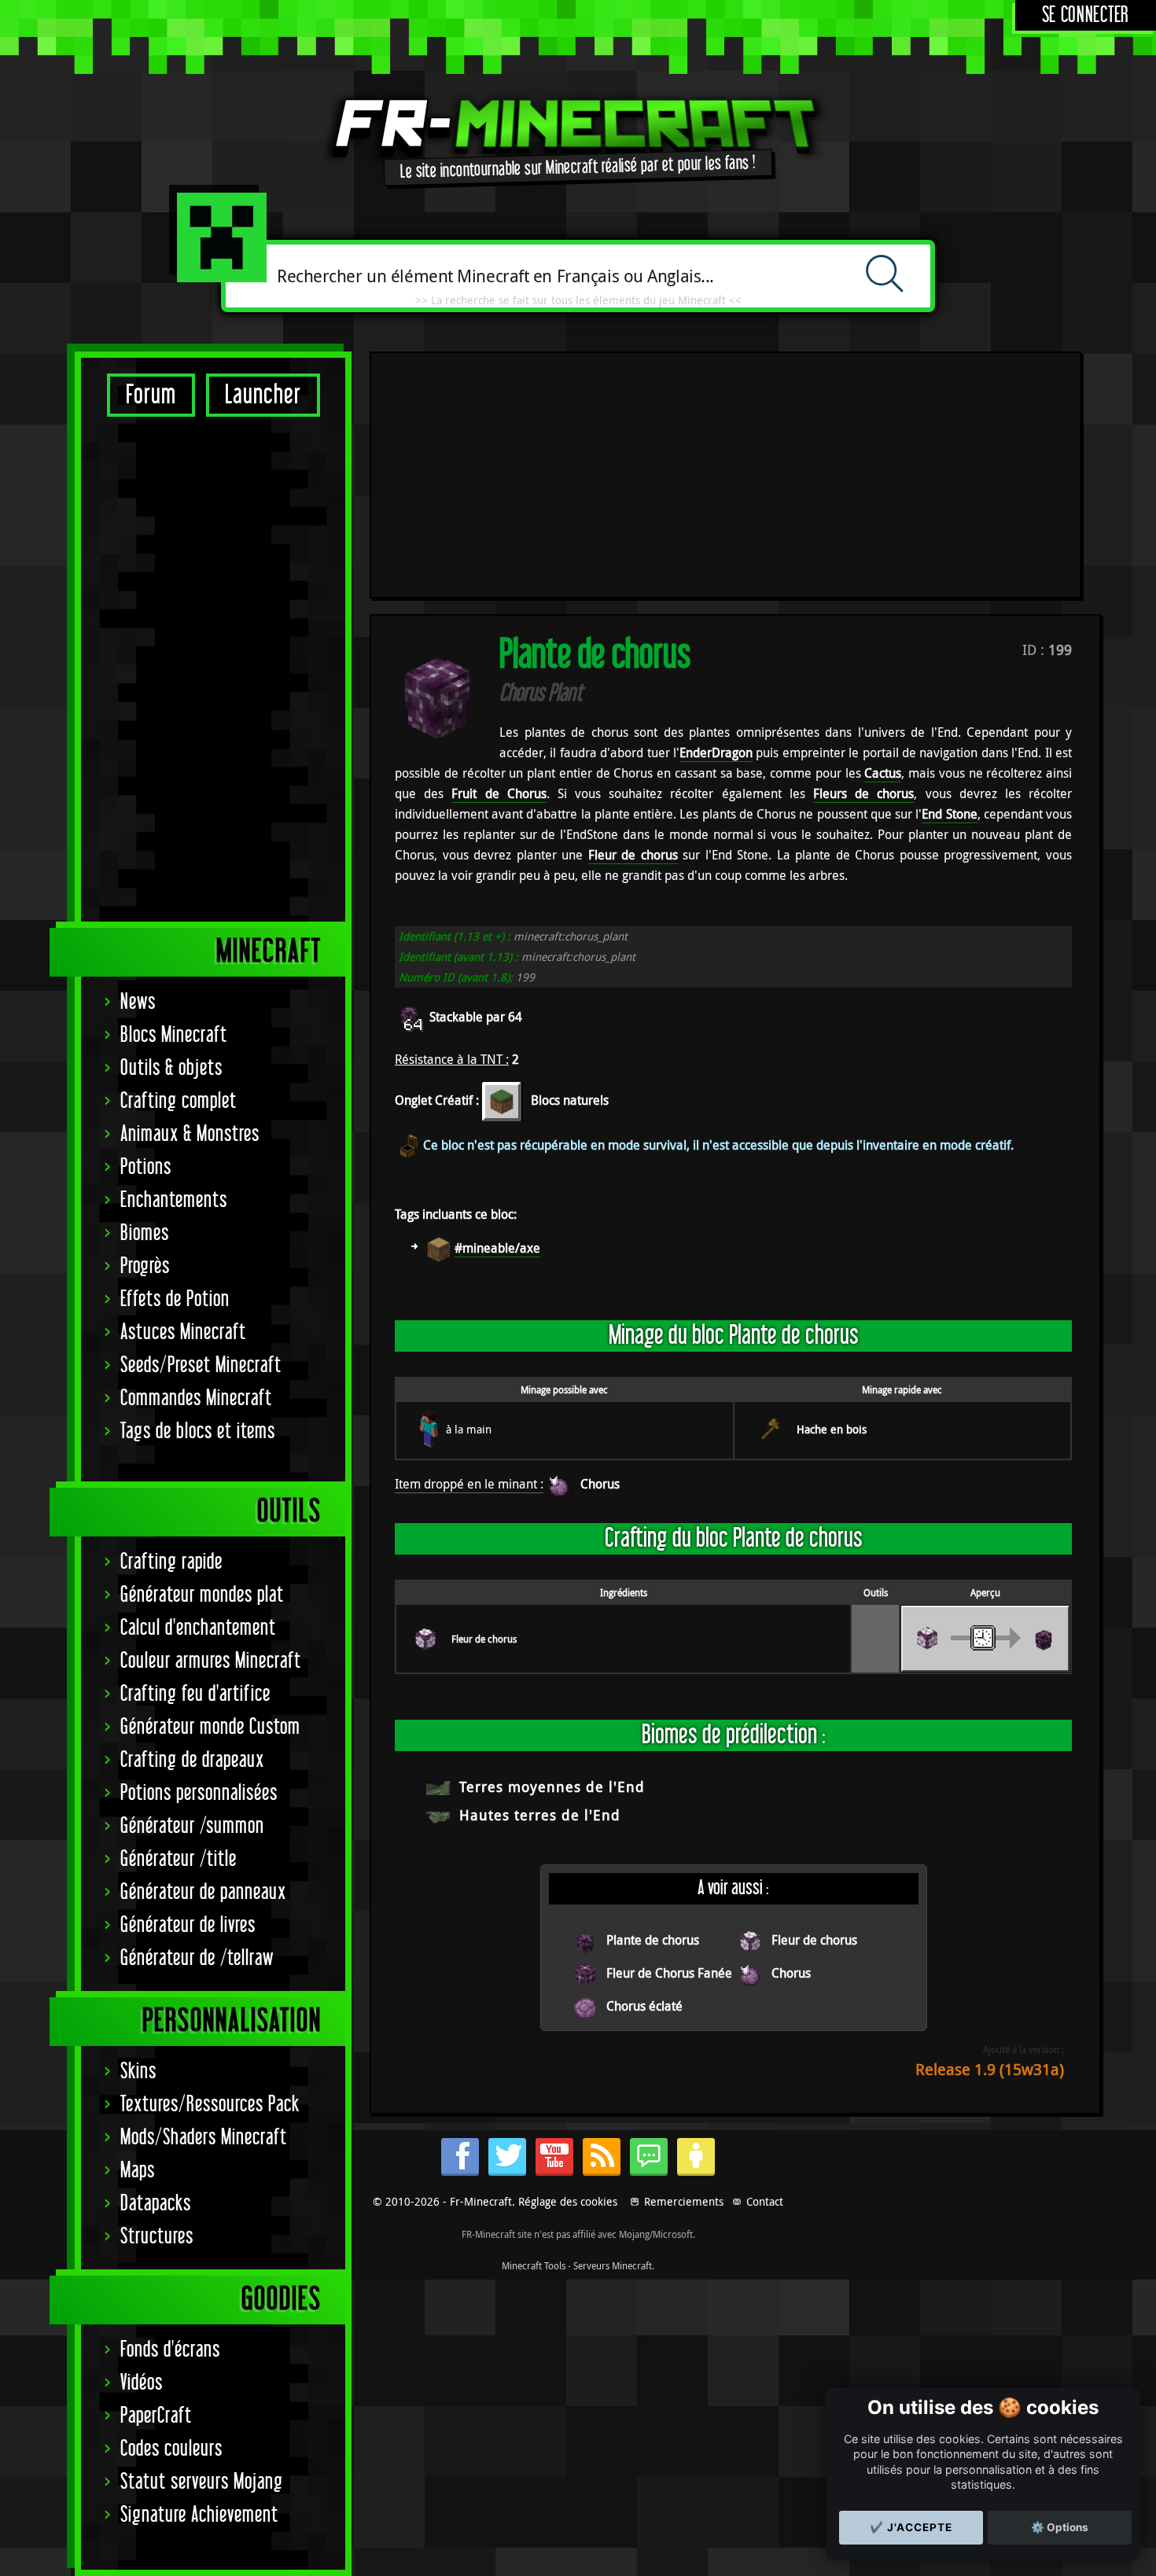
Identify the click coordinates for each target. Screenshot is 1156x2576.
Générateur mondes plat (202, 1595)
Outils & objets (171, 1068)
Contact (765, 2201)
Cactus (883, 773)
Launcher (263, 395)
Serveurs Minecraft (613, 2265)
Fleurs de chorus (863, 793)
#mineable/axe (497, 1248)
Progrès (145, 1266)
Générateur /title (179, 1859)
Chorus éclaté (644, 2006)
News (138, 1002)
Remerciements (684, 2201)
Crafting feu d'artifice (195, 1694)
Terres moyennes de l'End (552, 1787)
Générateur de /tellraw (197, 1958)
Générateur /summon (192, 1826)
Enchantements (174, 1200)
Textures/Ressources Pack (210, 2105)
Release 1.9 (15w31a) (990, 2069)
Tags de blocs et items (198, 1432)
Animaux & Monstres (190, 1134)
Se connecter (1086, 15)
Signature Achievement (199, 2515)
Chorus (600, 1484)
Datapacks (156, 2204)
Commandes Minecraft (196, 1398)
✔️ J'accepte (911, 2527)
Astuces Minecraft (183, 1332)
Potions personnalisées (199, 1793)
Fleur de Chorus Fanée (669, 1973)
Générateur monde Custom (210, 1727)
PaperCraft (156, 2416)
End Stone (949, 814)
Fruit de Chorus (499, 793)
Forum (151, 395)
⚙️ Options (1060, 2527)
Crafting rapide (171, 1562)
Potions (146, 1167)
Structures (157, 2237)
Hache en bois (832, 1429)
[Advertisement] (213, 668)
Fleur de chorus (633, 855)
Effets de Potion (175, 1299)
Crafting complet (179, 1101)
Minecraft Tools (534, 2265)
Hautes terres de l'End (540, 1815)
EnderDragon (716, 753)
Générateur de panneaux (203, 1892)
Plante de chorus (653, 1940)
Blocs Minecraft (174, 1035)
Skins (138, 2072)
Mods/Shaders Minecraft (204, 2138)
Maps (138, 2171)
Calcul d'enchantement (198, 1628)
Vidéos (142, 2383)
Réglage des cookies (568, 2201)
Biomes (145, 1233)
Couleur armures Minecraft (211, 1661)
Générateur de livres (188, 1925)
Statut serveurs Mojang (202, 2482)
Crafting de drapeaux (192, 1760)
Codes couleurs (171, 2449)
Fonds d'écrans (170, 2350)
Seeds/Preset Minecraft (201, 1365)
